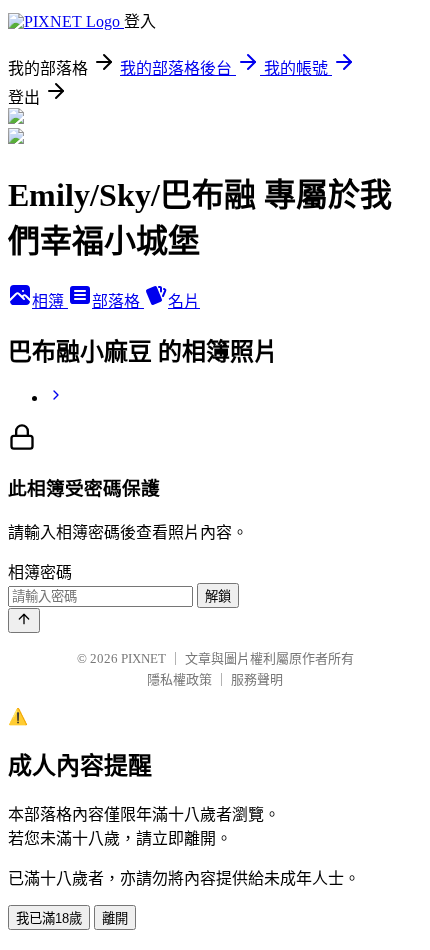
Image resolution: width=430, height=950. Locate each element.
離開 (115, 918)
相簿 (50, 301)
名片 (184, 301)
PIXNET (143, 658)
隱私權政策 (179, 679)
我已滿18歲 (49, 918)
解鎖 (218, 596)
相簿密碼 (40, 572)
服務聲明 (257, 679)
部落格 (118, 301)
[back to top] (24, 620)
